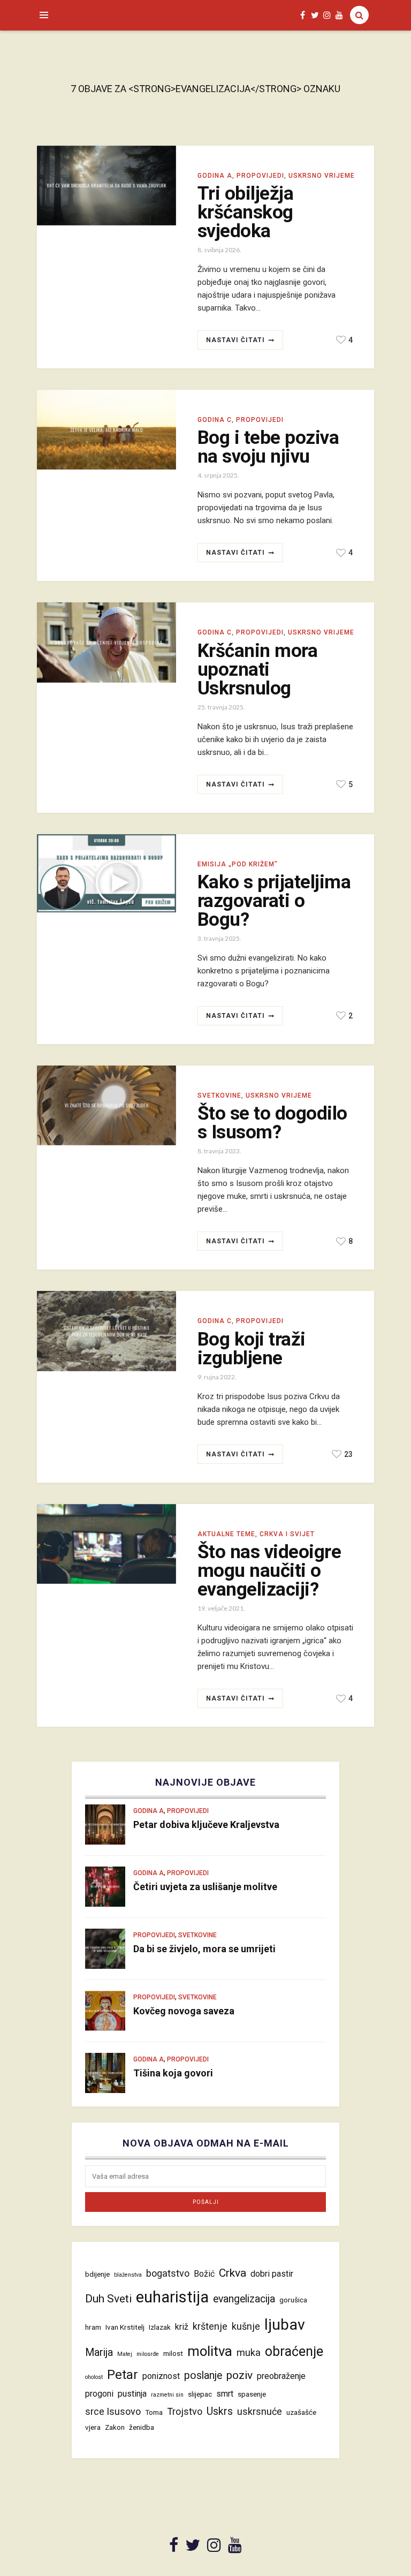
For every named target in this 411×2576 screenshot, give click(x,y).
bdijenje (97, 2274)
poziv (239, 2375)
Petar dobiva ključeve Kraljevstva (206, 1825)
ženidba (142, 2427)
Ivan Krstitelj (125, 2327)
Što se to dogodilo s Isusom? (272, 1123)
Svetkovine (219, 1096)
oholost (94, 2377)
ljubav (285, 2325)
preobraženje (281, 2376)
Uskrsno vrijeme (322, 176)
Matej (125, 2354)
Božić (204, 2274)
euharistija (172, 2297)
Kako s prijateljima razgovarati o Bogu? (274, 901)
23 (348, 1454)
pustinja (132, 2394)
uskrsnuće (260, 2411)
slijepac (200, 2394)
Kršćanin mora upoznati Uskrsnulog (257, 670)
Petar (123, 2375)
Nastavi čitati (235, 340)
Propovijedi (260, 176)
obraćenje (294, 2351)
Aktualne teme (226, 1534)
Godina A (215, 176)
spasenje (252, 2394)
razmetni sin (167, 2395)
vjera (93, 2427)
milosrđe (148, 2354)
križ (182, 2327)
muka (249, 2352)
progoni (99, 2394)
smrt (225, 2394)
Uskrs (220, 2411)
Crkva (233, 2273)
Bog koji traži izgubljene (252, 1349)
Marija (99, 2352)
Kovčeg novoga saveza (184, 2011)
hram (93, 2327)
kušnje (246, 2326)
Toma (154, 2412)
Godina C (215, 420)
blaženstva (128, 2275)
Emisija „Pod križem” (238, 864)
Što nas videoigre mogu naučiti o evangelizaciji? (269, 1571)
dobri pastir (272, 2274)
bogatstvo (168, 2273)
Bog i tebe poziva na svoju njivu (268, 447)
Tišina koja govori (173, 2073)
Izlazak (160, 2327)
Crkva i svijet (287, 1534)
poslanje (203, 2375)
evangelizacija (244, 2299)
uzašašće (301, 2412)
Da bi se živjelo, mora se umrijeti (204, 1949)
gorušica (293, 2300)
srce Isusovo (113, 2411)
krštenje (210, 2326)
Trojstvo (185, 2411)
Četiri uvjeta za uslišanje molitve (205, 1887)
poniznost (161, 2376)
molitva (210, 2351)
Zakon (115, 2427)
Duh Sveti (108, 2298)
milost (173, 2353)
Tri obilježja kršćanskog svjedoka (245, 212)
